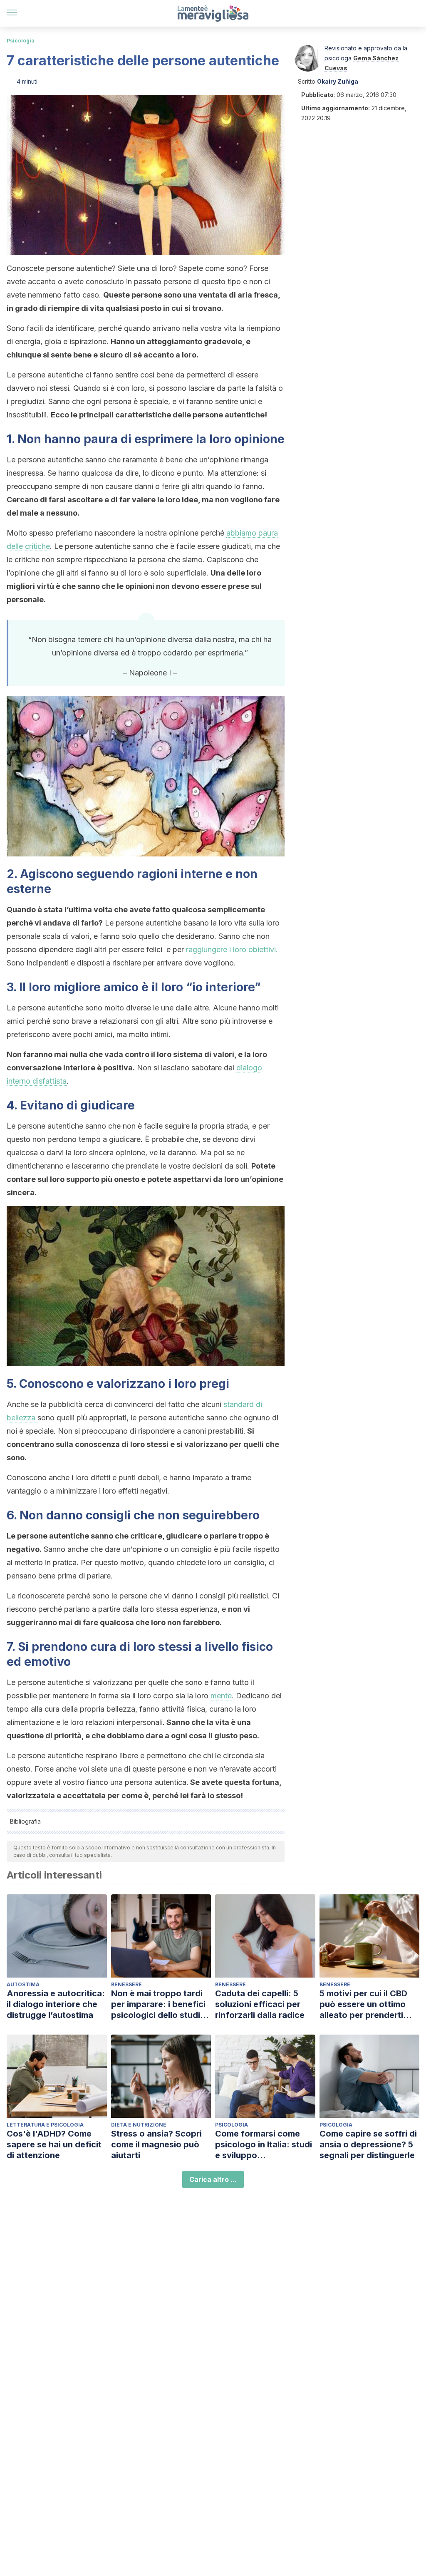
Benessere (126, 1984)
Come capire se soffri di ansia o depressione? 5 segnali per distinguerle (368, 2144)
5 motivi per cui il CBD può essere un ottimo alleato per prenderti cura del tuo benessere (366, 2004)
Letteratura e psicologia (45, 2125)
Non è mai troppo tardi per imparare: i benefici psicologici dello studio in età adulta (158, 2004)
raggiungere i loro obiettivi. (232, 949)
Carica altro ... (213, 2179)
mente (221, 1696)
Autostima (23, 1984)
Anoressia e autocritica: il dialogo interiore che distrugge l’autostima (56, 2004)
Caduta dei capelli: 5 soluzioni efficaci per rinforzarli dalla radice (260, 2004)
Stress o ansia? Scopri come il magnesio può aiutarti (156, 2144)
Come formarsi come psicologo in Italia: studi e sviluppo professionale (264, 2145)
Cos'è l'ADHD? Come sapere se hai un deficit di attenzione (54, 2144)
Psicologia (21, 41)
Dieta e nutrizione (139, 2125)
